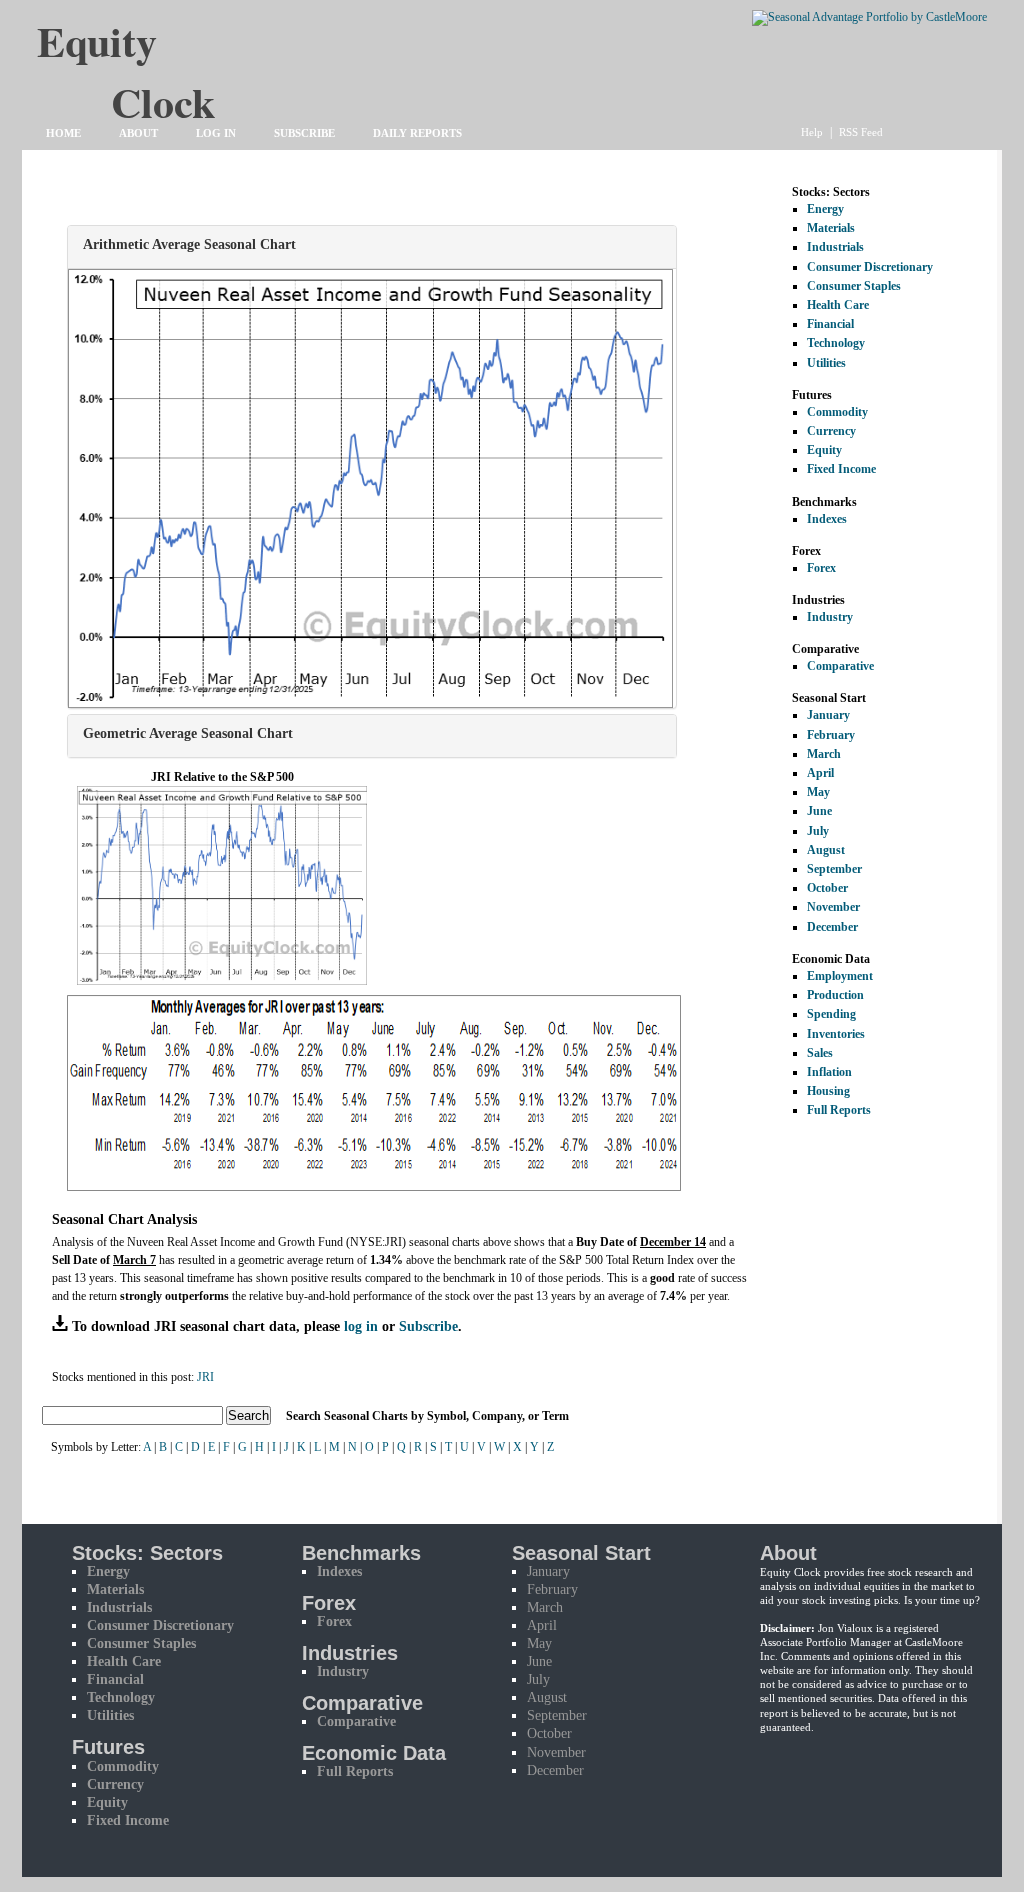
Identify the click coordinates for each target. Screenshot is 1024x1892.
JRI (205, 1377)
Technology (836, 343)
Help (812, 132)
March (824, 754)
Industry (830, 617)
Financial (830, 324)
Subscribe (304, 133)
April (820, 773)
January (828, 715)
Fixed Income (841, 469)
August (826, 850)
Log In (216, 133)
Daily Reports (417, 133)
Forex (821, 568)
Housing (828, 1091)
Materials (831, 228)
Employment (840, 976)
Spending (831, 1014)
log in (361, 1326)
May (818, 792)
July (818, 831)
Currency (831, 431)
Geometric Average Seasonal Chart (188, 733)
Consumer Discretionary (870, 267)
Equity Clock (163, 51)
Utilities (826, 363)
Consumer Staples (854, 286)
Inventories (836, 1034)
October (827, 888)
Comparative (840, 666)
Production (835, 995)
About (138, 133)
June (819, 811)
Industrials (835, 247)
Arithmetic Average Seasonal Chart (189, 244)
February (831, 735)
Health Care (838, 305)
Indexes (827, 519)
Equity (824, 450)
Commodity (837, 412)
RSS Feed (861, 132)
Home (63, 133)
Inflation (829, 1072)
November (833, 907)
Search (248, 1415)
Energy (825, 209)
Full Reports (839, 1110)
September (834, 869)
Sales (820, 1053)
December (832, 927)
